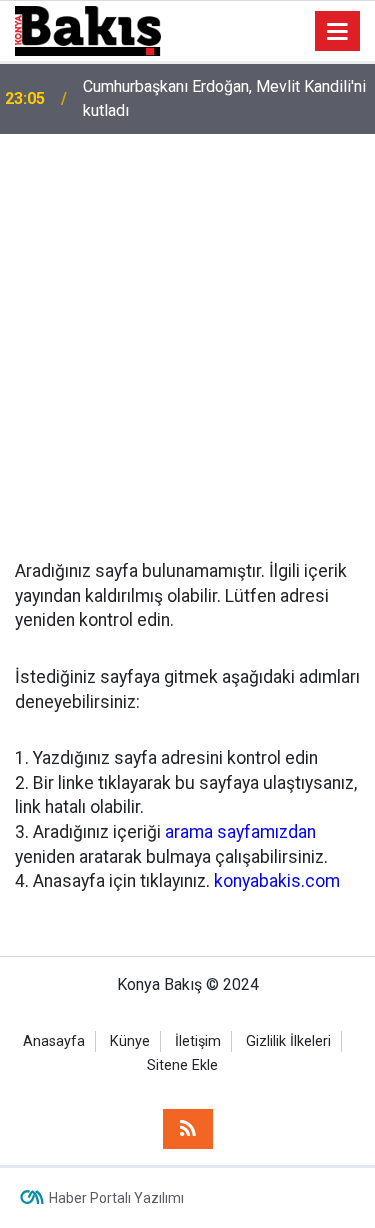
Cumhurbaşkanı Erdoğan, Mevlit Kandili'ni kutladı (224, 98)
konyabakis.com (277, 881)
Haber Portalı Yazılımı (116, 1198)
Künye (130, 1041)
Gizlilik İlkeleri (288, 1041)
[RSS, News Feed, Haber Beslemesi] (188, 1129)
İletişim (198, 1041)
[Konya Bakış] (88, 29)
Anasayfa (54, 1041)
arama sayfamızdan (240, 832)
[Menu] (338, 32)
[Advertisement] (187, 331)
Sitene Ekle (182, 1065)
